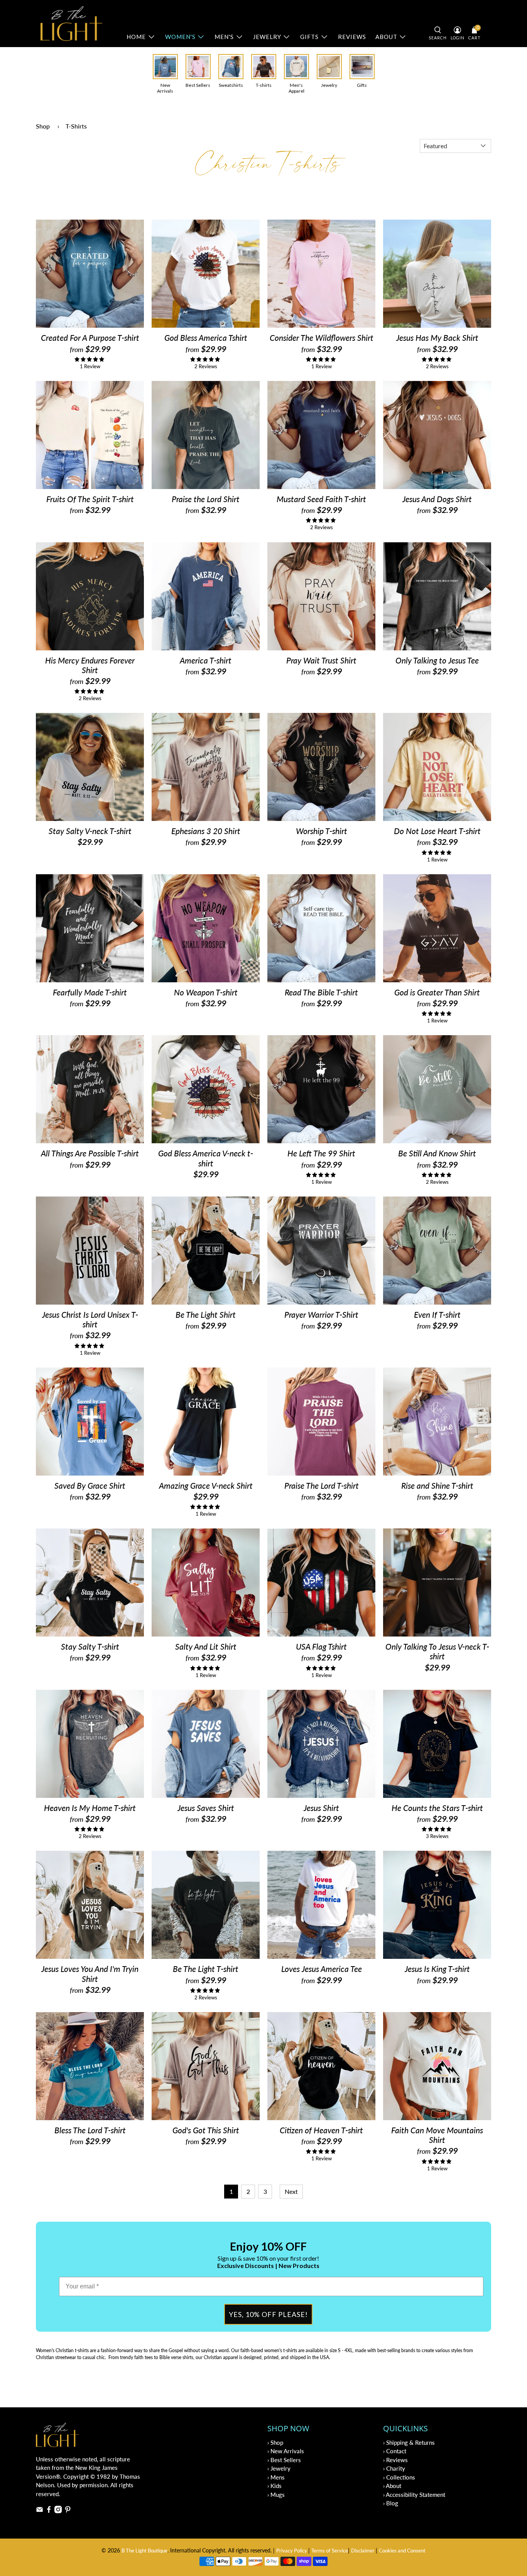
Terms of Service (330, 2551)
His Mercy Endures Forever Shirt (90, 665)
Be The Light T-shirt (206, 1969)
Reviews (352, 37)
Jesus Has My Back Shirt (437, 338)
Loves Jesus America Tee (322, 1969)
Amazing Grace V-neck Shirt (206, 1485)
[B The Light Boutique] (71, 24)
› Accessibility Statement (414, 2495)
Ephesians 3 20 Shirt (206, 831)
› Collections (399, 2477)
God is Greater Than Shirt (437, 992)
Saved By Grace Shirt (90, 1485)
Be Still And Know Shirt (437, 1153)
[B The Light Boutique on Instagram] (58, 2511)
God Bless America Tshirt (206, 338)
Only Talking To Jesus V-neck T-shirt (437, 1651)
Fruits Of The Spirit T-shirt (90, 499)
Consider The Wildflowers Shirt (322, 338)
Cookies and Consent (402, 2551)
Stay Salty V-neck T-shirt (90, 831)
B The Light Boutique (144, 2551)
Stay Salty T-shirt (90, 1646)
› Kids (274, 2486)
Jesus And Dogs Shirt (437, 499)
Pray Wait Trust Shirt (321, 660)
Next (291, 2191)
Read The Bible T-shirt (321, 992)
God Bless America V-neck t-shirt (206, 1158)
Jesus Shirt (321, 1808)
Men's (224, 37)
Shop (43, 126)
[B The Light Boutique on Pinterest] (68, 2511)
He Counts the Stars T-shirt (437, 1808)
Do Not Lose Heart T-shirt (437, 831)
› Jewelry (279, 2468)
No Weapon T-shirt (206, 992)
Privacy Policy (292, 2551)
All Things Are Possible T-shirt (90, 1153)
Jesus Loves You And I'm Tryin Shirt (90, 1973)
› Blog (391, 2503)
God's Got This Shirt (206, 2130)
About (386, 37)
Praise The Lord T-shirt (322, 1485)
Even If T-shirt (437, 1314)
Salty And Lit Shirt (206, 1646)
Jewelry (267, 37)
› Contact (395, 2451)
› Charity (394, 2468)
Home (136, 37)
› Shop (275, 2442)
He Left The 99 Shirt (321, 1153)
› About (392, 2486)
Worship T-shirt (322, 831)
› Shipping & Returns (409, 2442)
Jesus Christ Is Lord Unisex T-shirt (90, 1319)
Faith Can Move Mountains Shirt (437, 2135)
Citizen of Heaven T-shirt (321, 2130)
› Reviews (395, 2460)
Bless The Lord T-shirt (90, 2130)
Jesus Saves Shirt (206, 1808)
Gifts (309, 37)
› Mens (276, 2477)
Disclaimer (363, 2551)
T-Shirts (76, 126)
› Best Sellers (284, 2460)
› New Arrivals (286, 2451)
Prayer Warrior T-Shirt (321, 1314)
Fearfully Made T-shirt (90, 992)
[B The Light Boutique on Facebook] (49, 2511)
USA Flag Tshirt (321, 1646)
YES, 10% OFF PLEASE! (268, 2314)
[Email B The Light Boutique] (40, 2511)
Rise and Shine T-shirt (437, 1485)
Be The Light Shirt (206, 1314)
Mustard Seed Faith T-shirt (321, 499)
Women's (180, 37)
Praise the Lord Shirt (206, 499)
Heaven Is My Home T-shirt (90, 1808)
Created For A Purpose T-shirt (90, 338)
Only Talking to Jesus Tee (437, 660)
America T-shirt (206, 660)
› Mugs (276, 2495)
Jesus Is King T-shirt (437, 1969)
